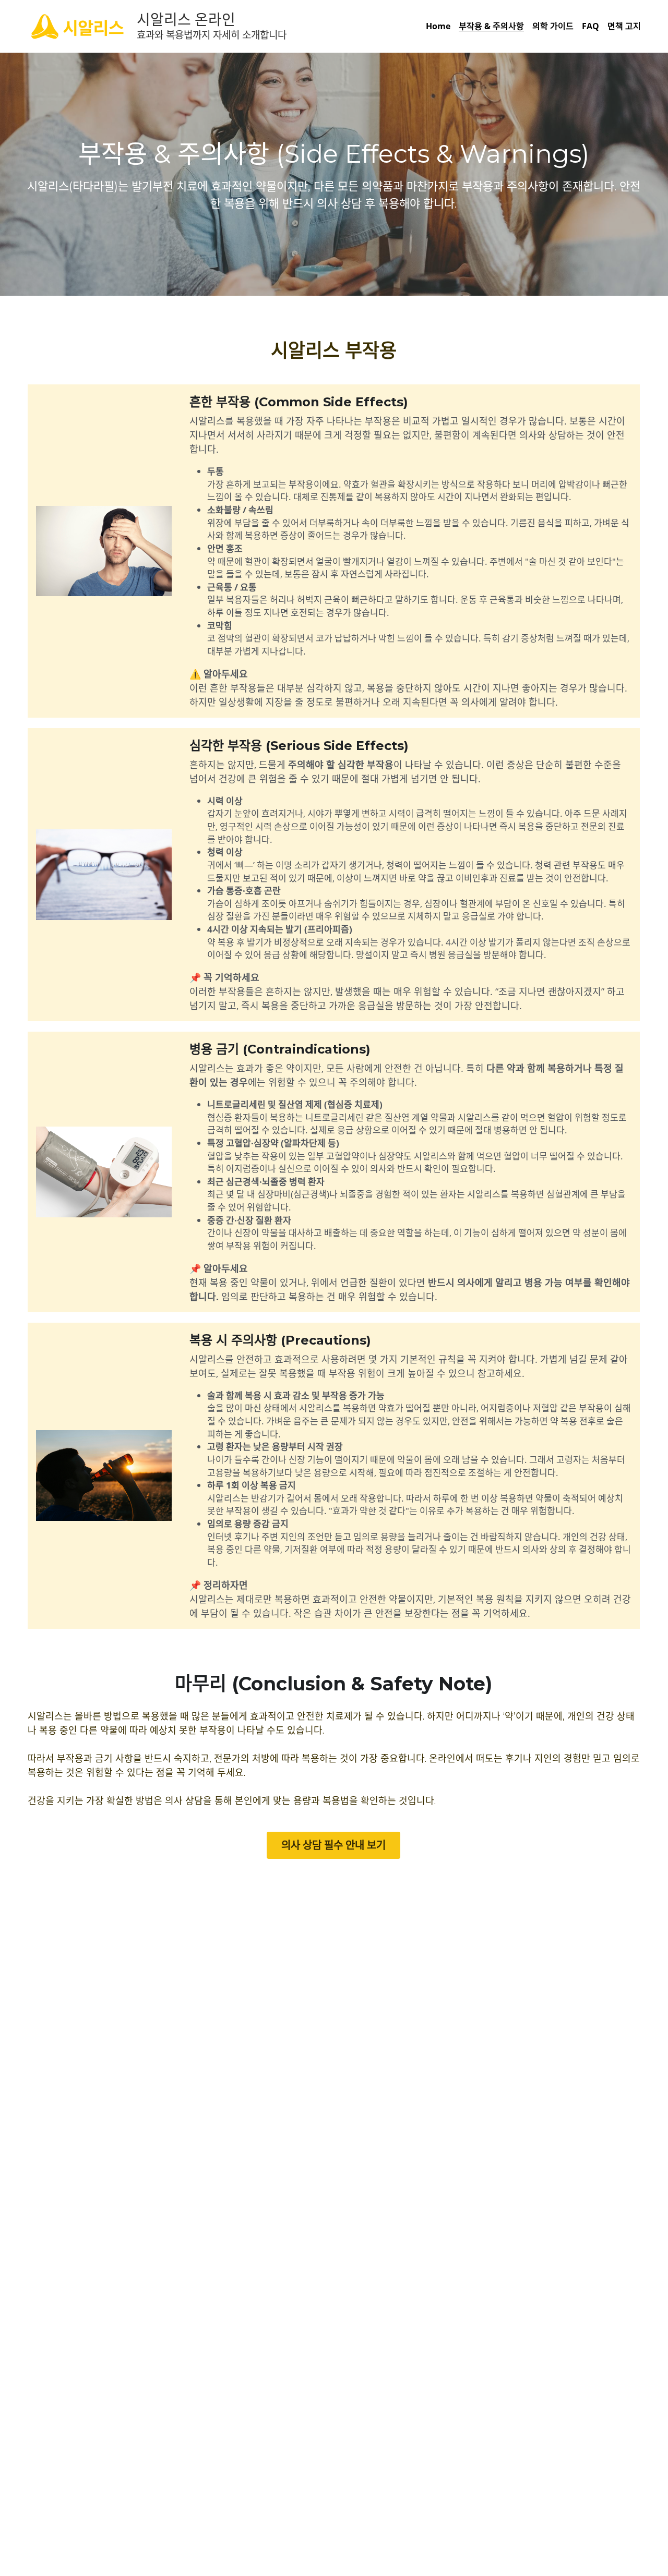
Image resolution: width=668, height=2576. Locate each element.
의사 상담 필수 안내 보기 (333, 1845)
